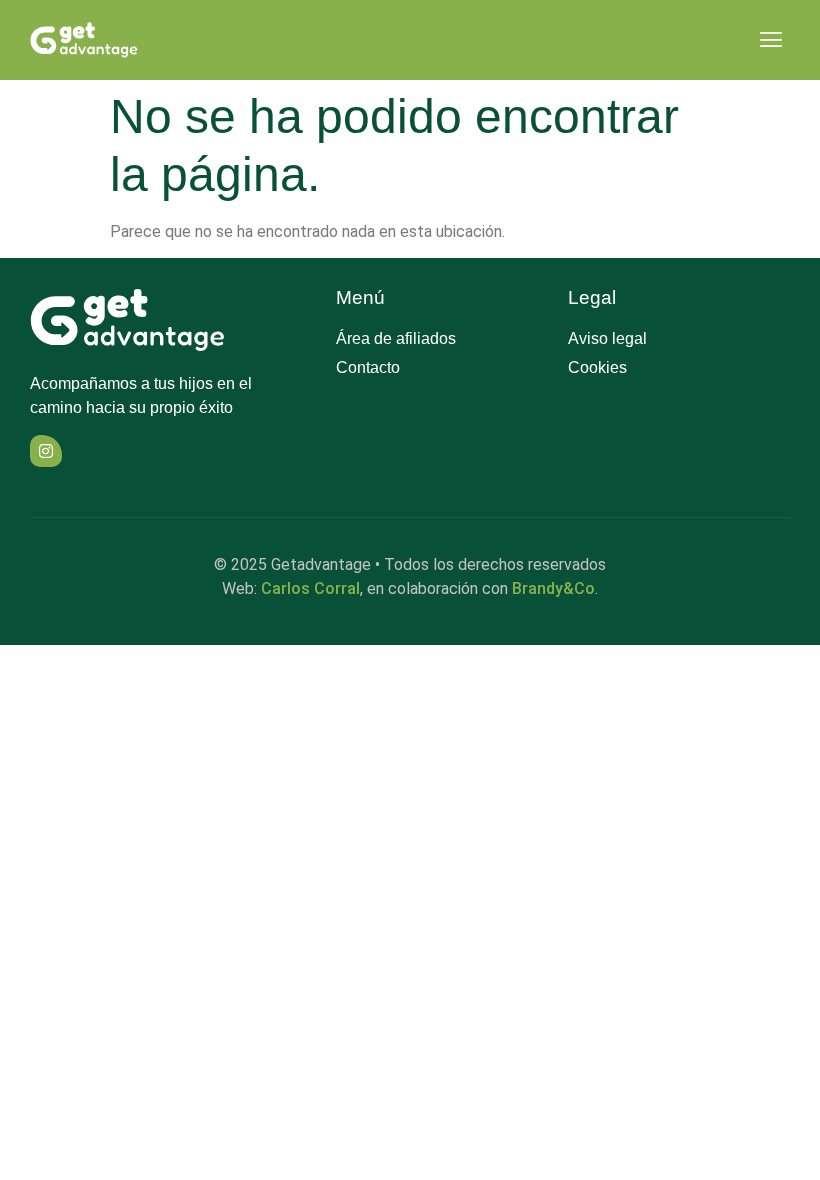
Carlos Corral (310, 588)
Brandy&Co (553, 588)
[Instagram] (46, 451)
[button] (770, 40)
